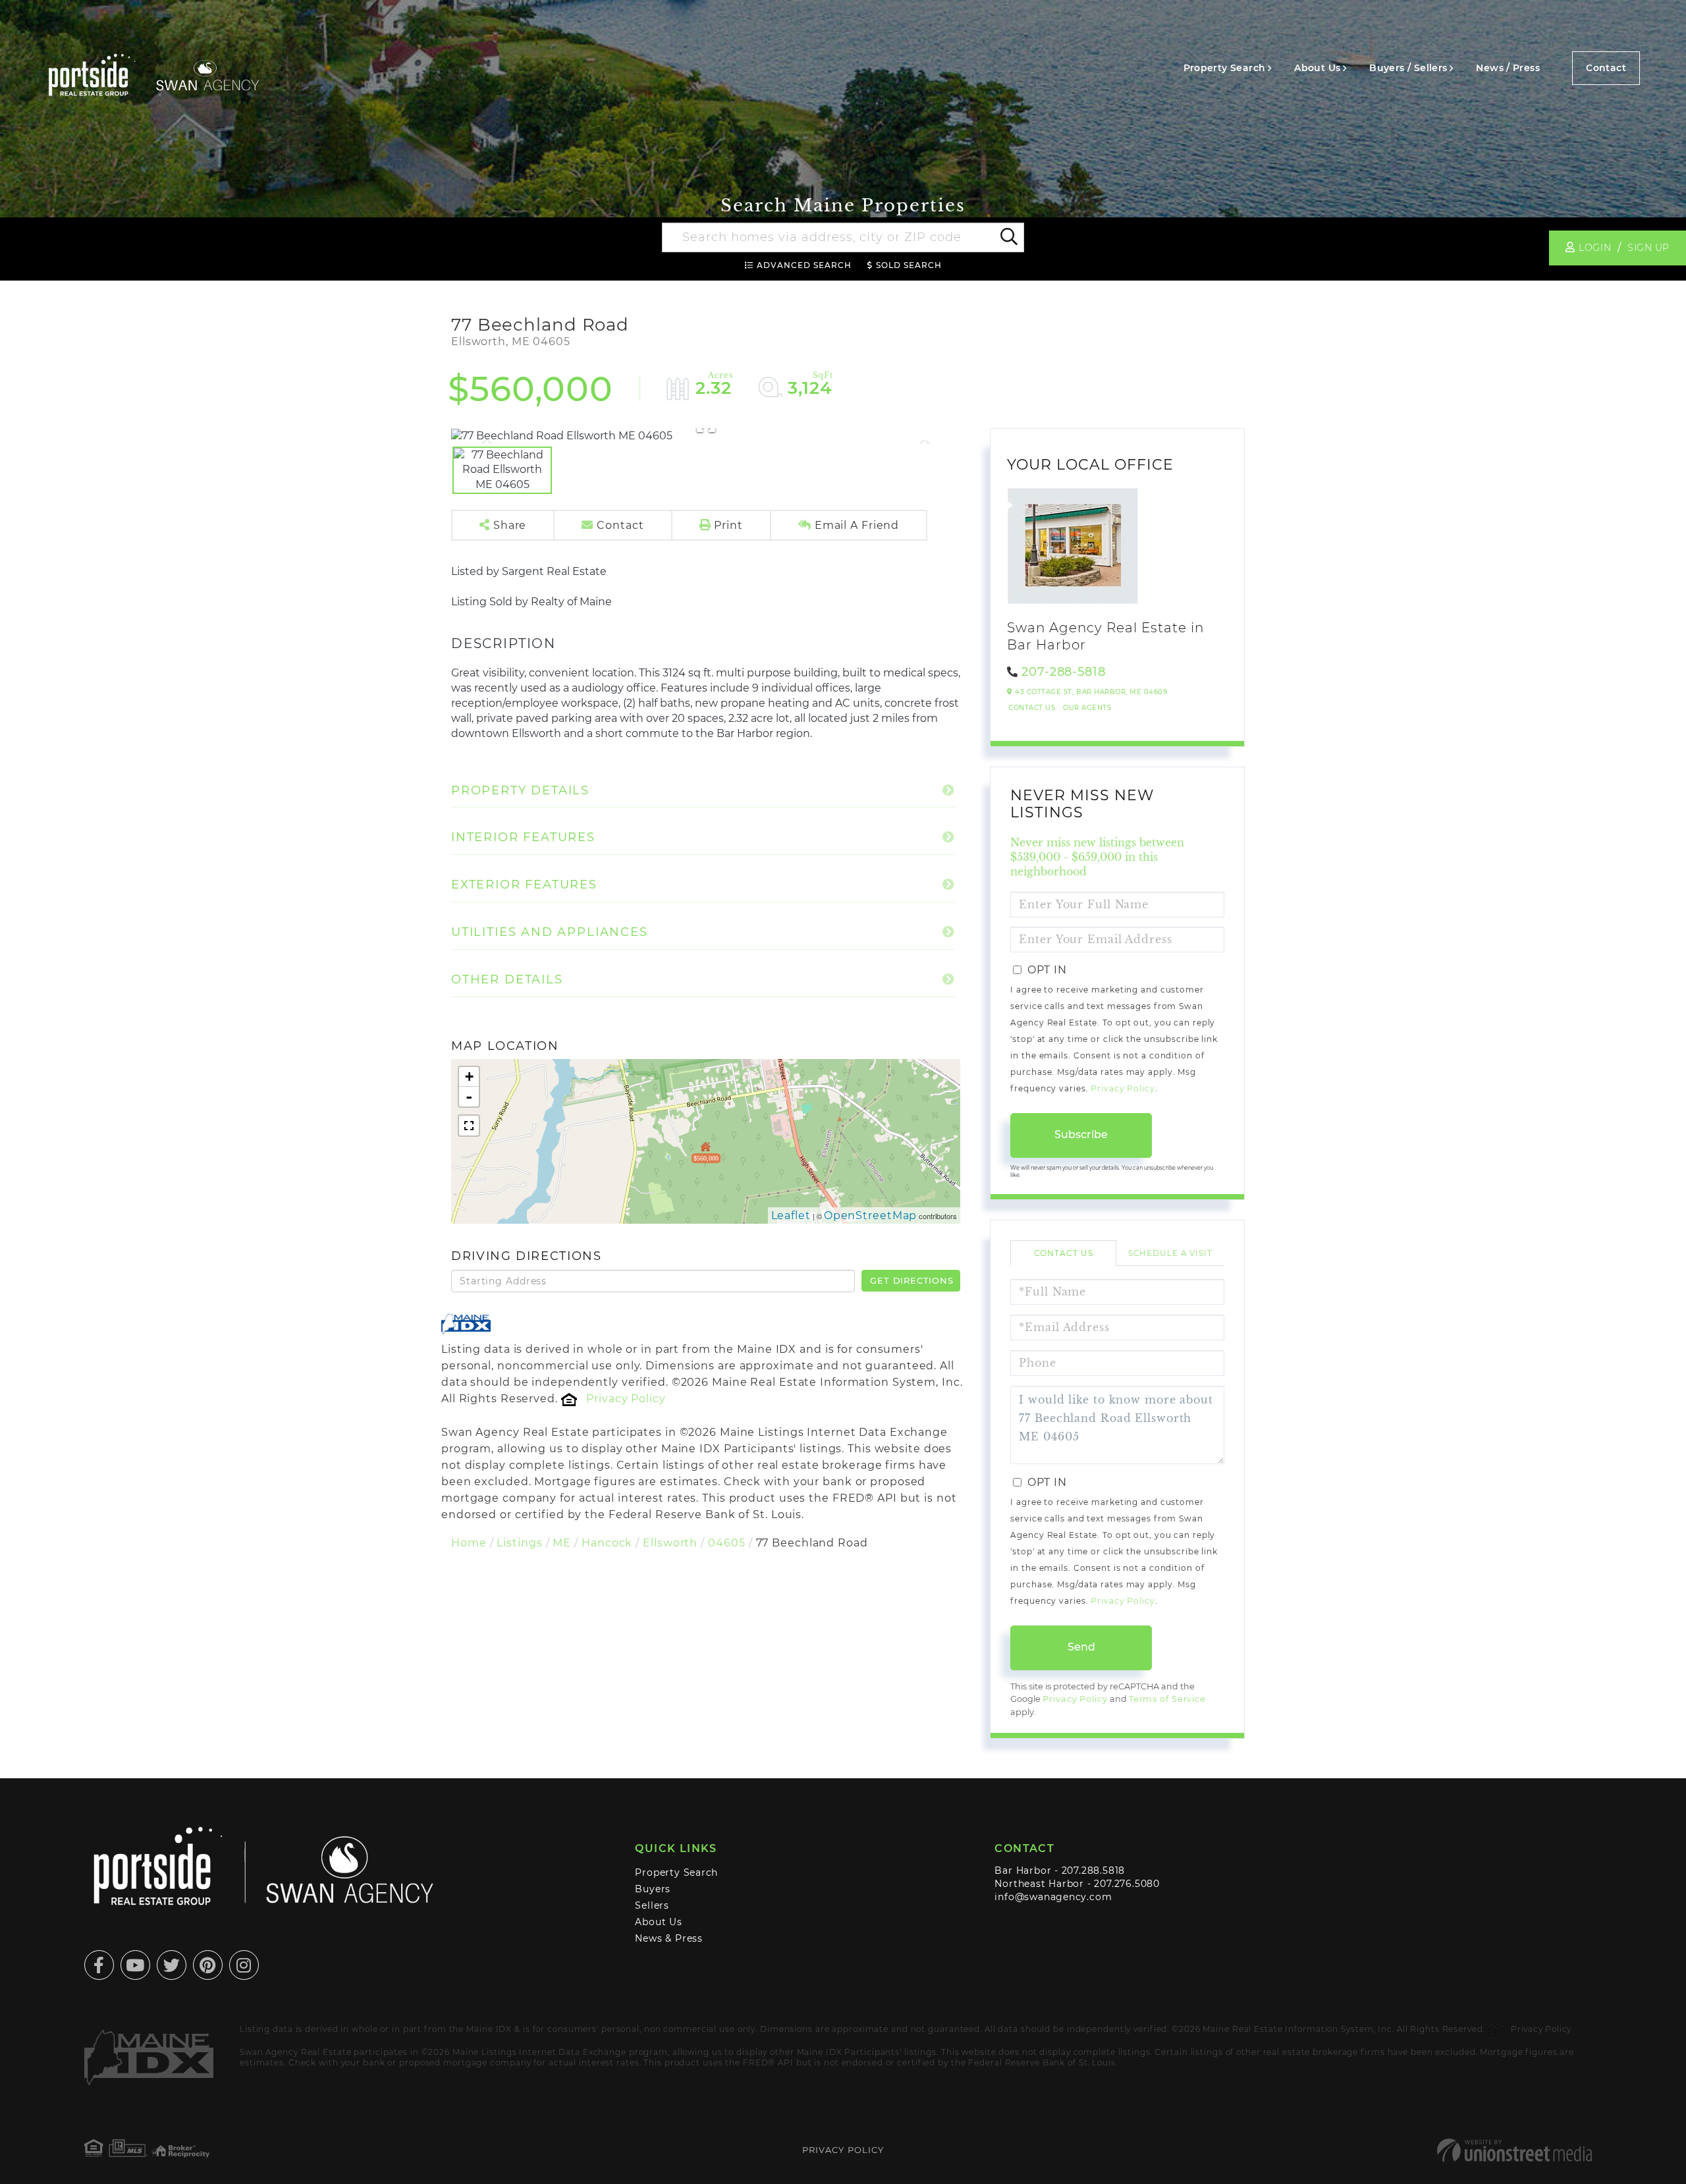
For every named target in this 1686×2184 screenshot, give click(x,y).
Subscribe (1081, 1134)
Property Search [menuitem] (1225, 68)
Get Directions (911, 1280)
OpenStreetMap (871, 1215)
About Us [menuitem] (1317, 68)
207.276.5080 (1127, 1884)
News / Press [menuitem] (1508, 68)
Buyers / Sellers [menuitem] (1408, 68)
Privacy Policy (626, 1399)
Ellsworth (670, 1543)
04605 (726, 1543)
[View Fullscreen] (469, 1126)
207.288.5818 (1093, 1870)
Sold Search (909, 265)
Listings (519, 1543)
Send (1081, 1647)
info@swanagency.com (1053, 1897)
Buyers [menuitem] (653, 1889)
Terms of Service (1167, 1699)
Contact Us (1032, 708)
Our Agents (1087, 708)
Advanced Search (804, 265)
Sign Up (1648, 248)
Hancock (607, 1543)
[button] (1008, 238)
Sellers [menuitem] (652, 1905)
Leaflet (791, 1215)
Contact (1606, 68)
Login (1595, 248)
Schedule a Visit (1170, 1253)
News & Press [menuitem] (668, 1938)
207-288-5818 (1064, 672)
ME (562, 1543)
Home (469, 1543)
